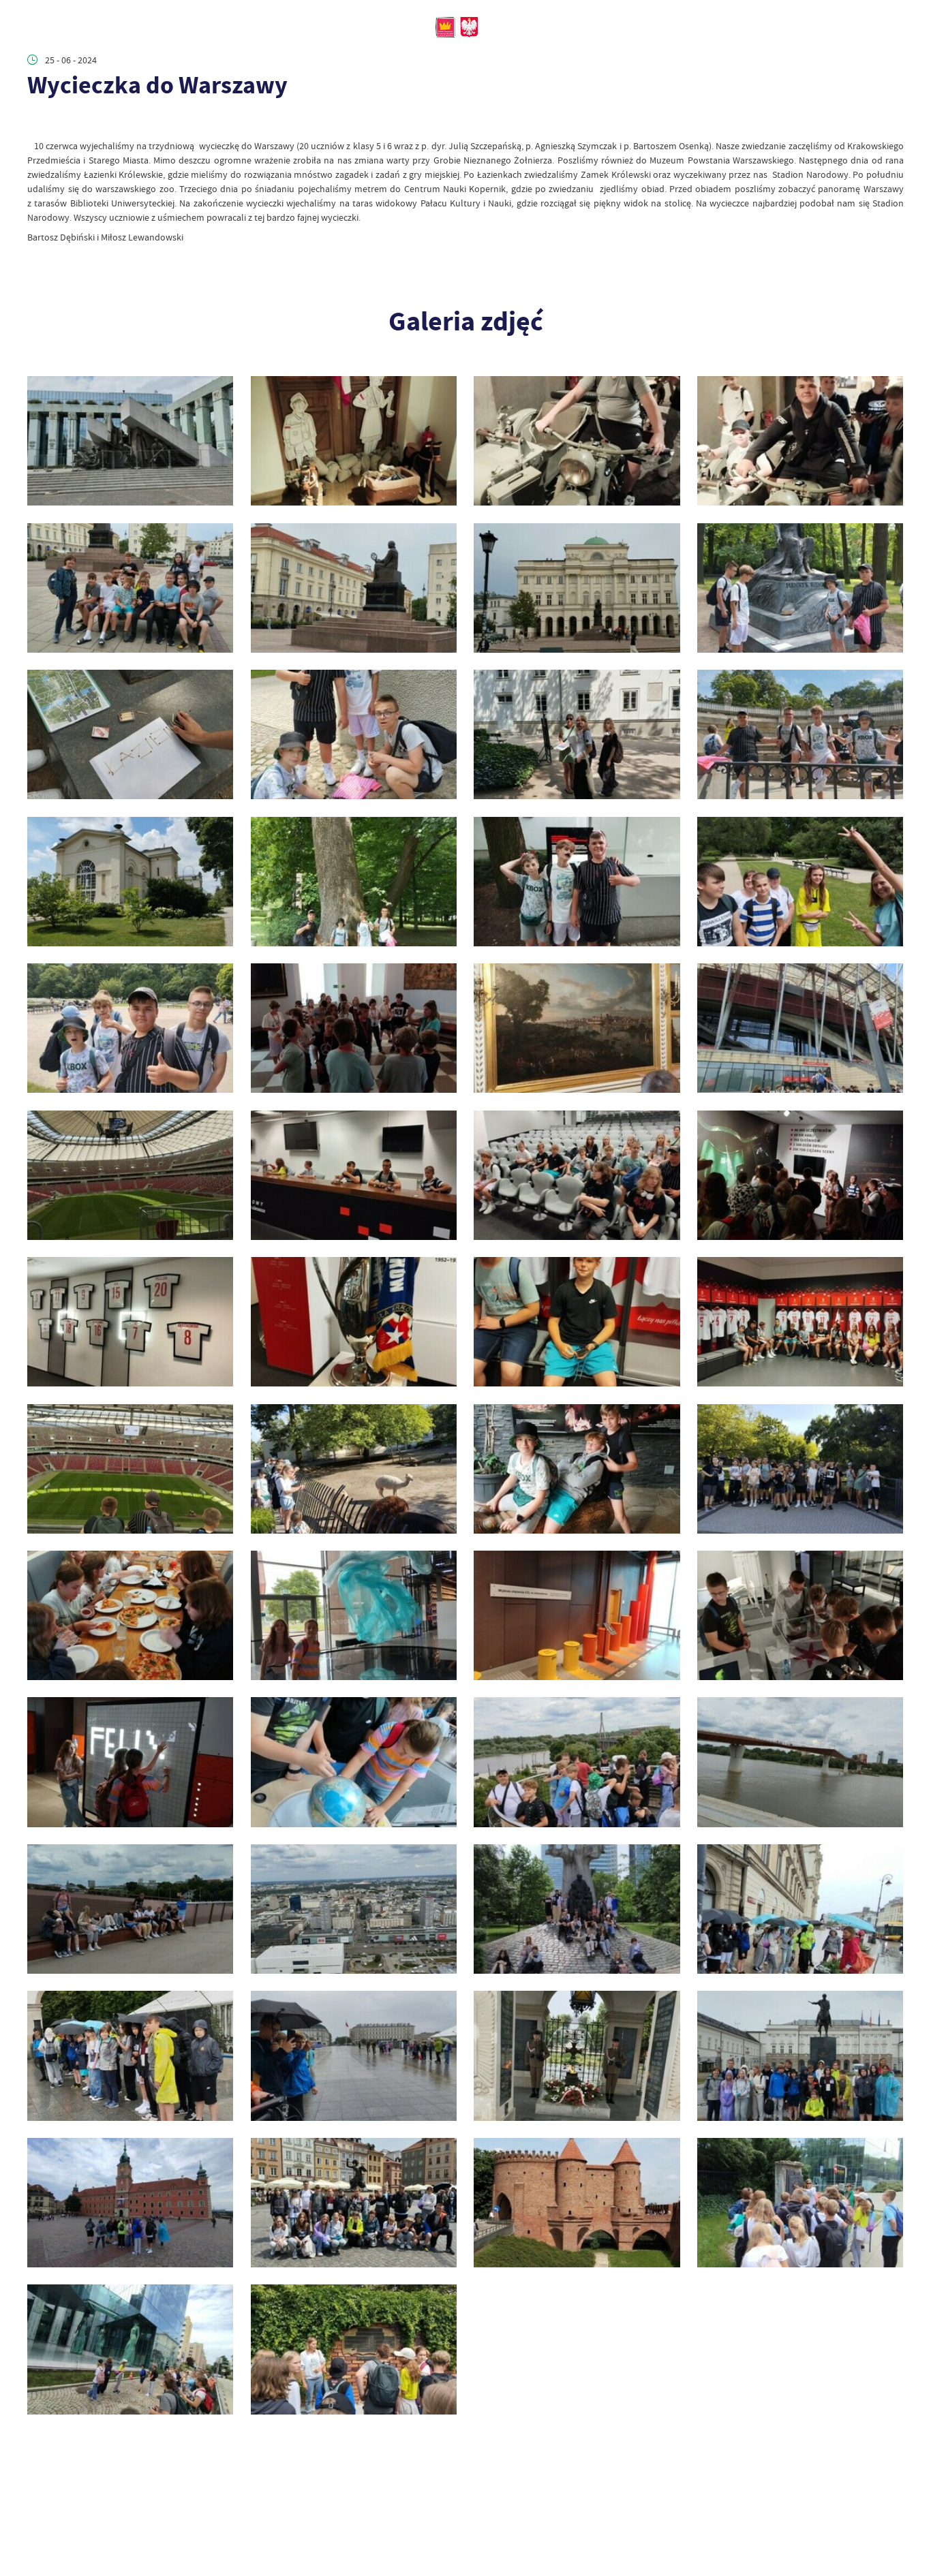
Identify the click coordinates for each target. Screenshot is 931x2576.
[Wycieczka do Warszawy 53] (354, 441)
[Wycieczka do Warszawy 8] (577, 2055)
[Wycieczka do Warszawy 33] (354, 1175)
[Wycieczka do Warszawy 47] (800, 588)
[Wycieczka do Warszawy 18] (130, 1762)
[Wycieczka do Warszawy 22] (130, 1615)
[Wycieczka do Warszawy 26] (130, 1469)
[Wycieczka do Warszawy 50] (130, 588)
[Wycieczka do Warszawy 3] (800, 2203)
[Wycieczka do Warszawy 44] (577, 734)
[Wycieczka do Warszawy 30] (130, 1322)
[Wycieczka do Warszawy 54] (130, 441)
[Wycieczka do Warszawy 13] (354, 1909)
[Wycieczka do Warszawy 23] (800, 1469)
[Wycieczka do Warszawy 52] (577, 441)
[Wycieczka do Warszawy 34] (130, 1175)
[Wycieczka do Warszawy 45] (354, 734)
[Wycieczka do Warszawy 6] (130, 2203)
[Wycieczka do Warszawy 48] (577, 588)
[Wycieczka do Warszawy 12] (577, 1909)
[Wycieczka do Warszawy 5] (354, 2203)
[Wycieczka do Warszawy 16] (577, 1762)
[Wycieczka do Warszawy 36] (577, 1028)
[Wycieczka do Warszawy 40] (577, 882)
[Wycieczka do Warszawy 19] (800, 1615)
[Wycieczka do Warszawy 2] (130, 2349)
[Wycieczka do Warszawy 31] (800, 1175)
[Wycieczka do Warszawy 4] (577, 2203)
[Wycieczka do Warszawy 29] (354, 1322)
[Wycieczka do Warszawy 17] (354, 1762)
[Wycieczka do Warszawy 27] (800, 1322)
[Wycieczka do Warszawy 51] (800, 441)
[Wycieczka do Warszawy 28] (577, 1322)
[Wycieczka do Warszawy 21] (354, 1615)
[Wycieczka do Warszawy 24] (577, 1469)
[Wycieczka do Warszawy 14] (130, 1909)
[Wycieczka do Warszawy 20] (577, 1615)
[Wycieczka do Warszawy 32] (577, 1175)
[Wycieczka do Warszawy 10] (130, 2055)
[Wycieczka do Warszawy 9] (354, 2055)
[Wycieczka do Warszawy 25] (354, 1469)
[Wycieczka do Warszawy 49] (354, 588)
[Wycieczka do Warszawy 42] (130, 882)
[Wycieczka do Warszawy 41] (354, 882)
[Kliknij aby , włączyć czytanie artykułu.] (36, 122)
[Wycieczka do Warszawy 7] (800, 2055)
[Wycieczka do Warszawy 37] (354, 1028)
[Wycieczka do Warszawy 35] (800, 1028)
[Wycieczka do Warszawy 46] (130, 734)
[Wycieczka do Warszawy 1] (354, 2349)
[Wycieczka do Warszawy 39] (800, 882)
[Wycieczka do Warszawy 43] (800, 734)
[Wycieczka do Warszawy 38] (130, 1028)
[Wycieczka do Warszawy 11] (800, 1909)
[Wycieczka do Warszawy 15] (800, 1762)
